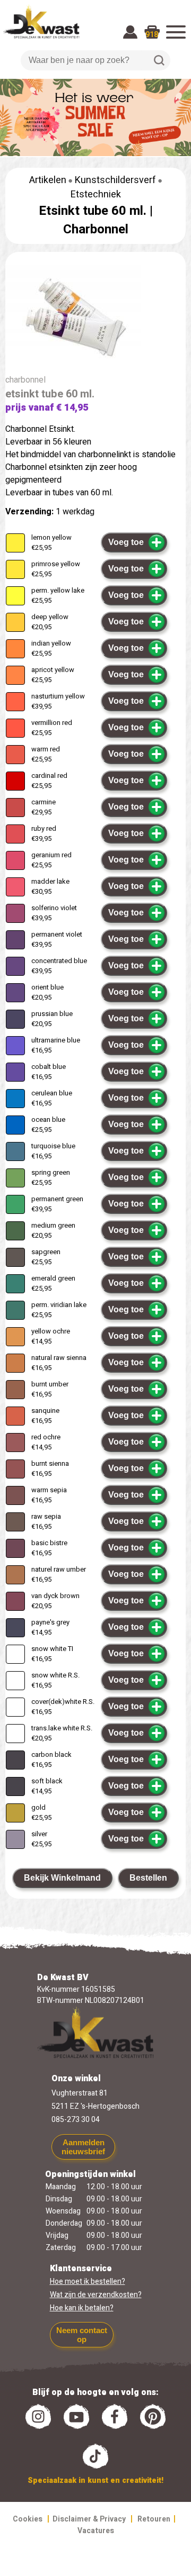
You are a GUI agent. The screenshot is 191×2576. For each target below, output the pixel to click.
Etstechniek (96, 194)
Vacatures (96, 2531)
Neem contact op (82, 2335)
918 (152, 35)
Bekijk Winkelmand (62, 1878)
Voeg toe (126, 542)
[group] (95, 319)
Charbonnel (96, 229)
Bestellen (148, 1878)
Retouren (154, 2519)
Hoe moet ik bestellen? (88, 2282)
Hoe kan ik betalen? (82, 2308)
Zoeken (159, 60)
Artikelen (48, 180)
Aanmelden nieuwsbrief (83, 2147)
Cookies (28, 2519)
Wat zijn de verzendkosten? (96, 2295)
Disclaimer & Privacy (89, 2519)
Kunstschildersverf (115, 180)
